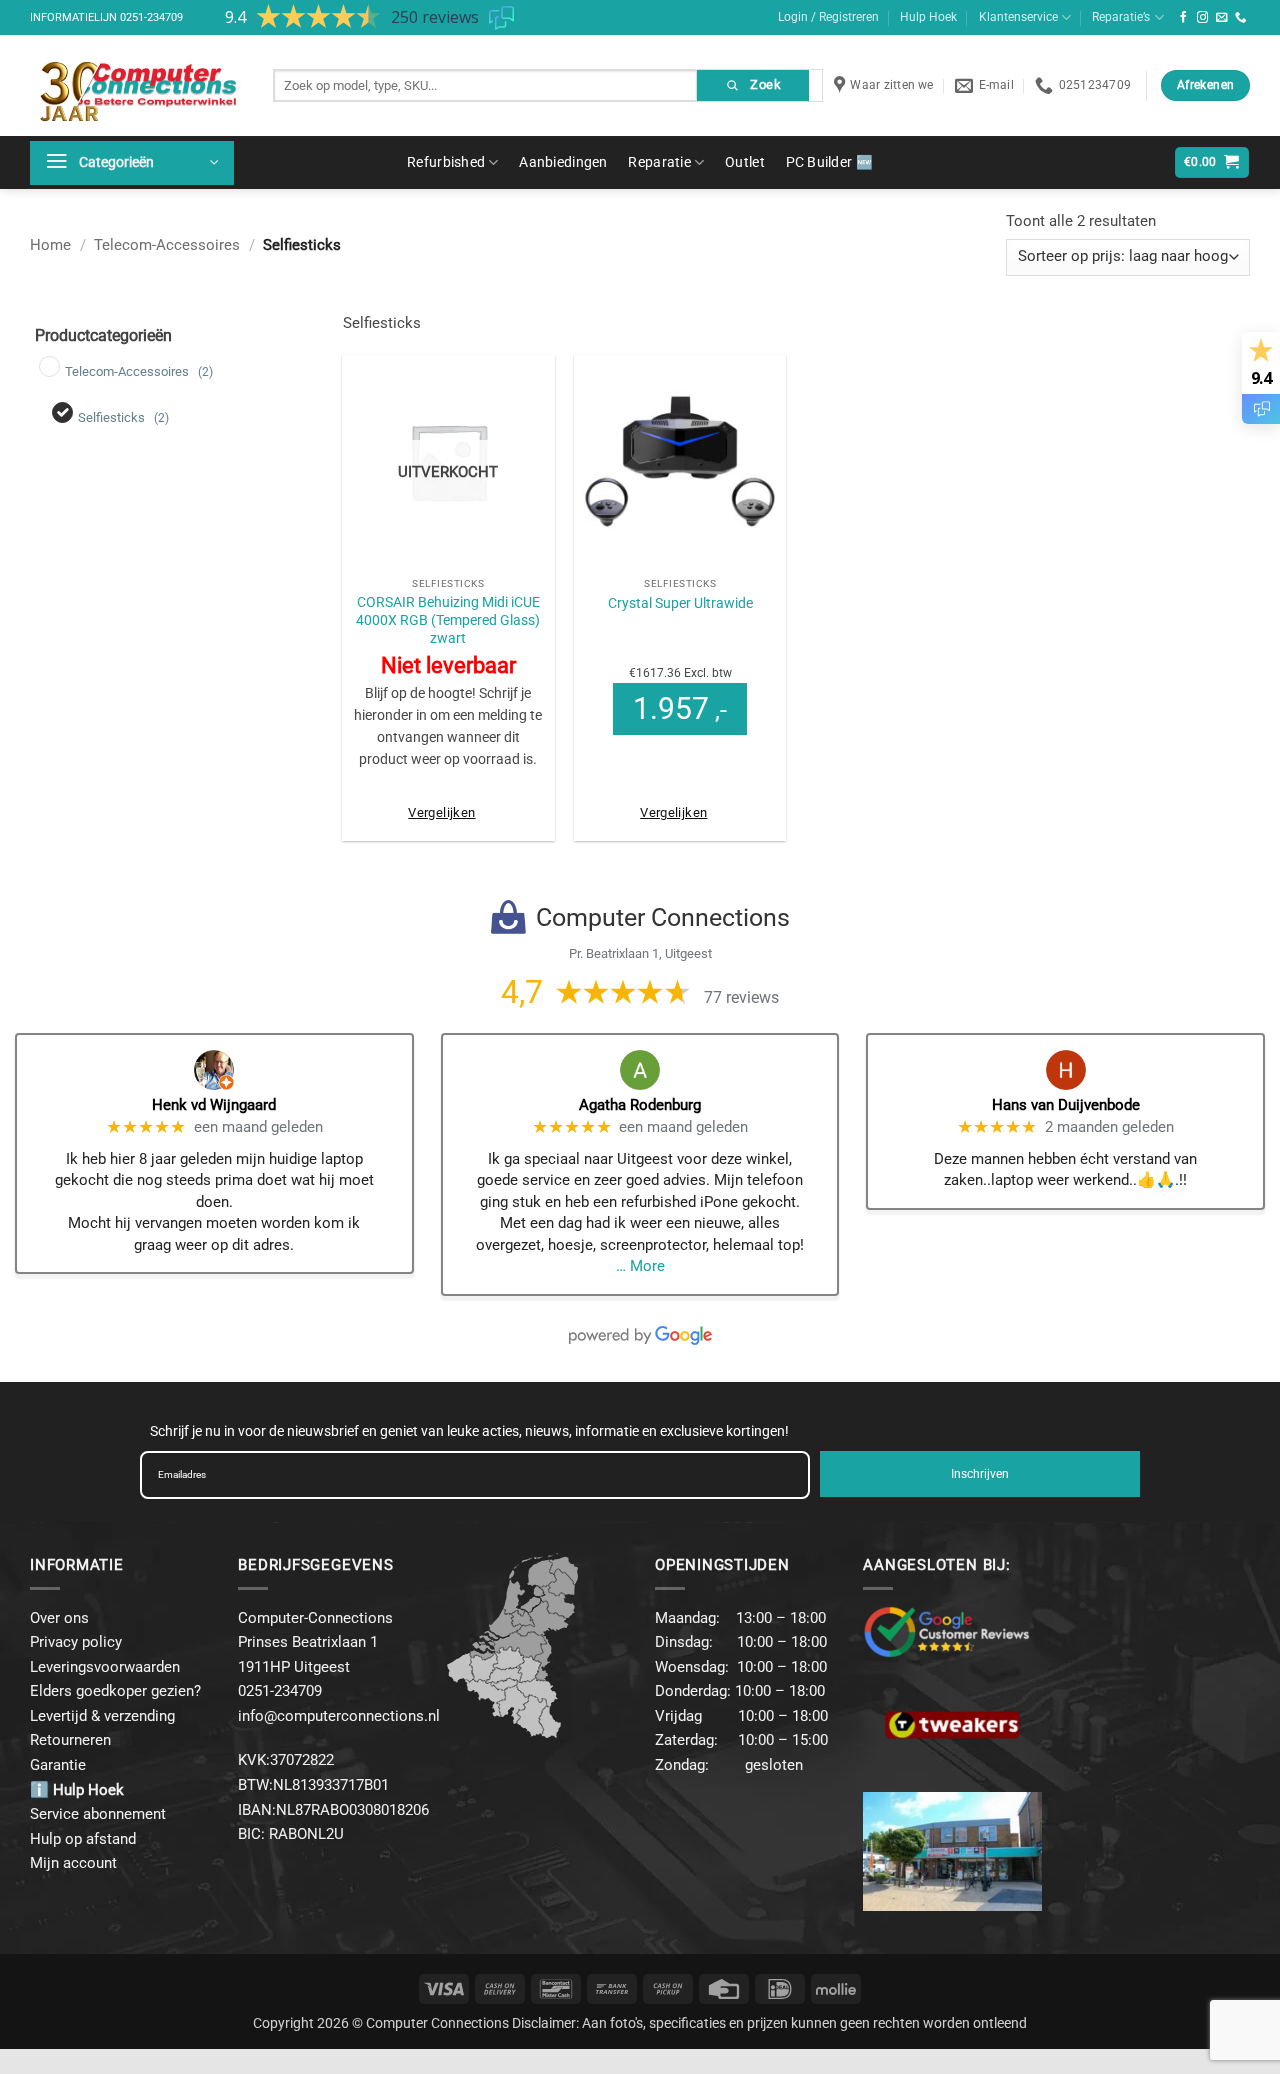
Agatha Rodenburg (640, 1105)
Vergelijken (441, 812)
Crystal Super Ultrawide (680, 603)
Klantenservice (1018, 17)
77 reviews (741, 997)
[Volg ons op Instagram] (1203, 18)
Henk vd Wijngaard (214, 1105)
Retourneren (70, 1740)
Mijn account (73, 1863)
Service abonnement (98, 1814)
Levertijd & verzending (102, 1716)
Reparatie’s (1121, 17)
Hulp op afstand (83, 1839)
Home (50, 245)
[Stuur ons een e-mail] (1222, 18)
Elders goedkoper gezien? (115, 1691)
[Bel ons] (1241, 18)
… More (640, 1266)
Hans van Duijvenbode (1066, 1105)
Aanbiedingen (563, 162)
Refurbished (446, 162)
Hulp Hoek (928, 17)
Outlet (745, 162)
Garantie (58, 1765)
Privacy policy (76, 1642)
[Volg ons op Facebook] (1184, 18)
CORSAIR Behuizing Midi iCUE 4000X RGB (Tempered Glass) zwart (448, 620)
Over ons (59, 1618)
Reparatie (659, 162)
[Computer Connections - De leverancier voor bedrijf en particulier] (136, 85)
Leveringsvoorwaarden (105, 1667)
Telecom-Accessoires (167, 245)
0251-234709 (151, 17)
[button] (132, 163)
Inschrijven (980, 1474)
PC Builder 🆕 (829, 162)
